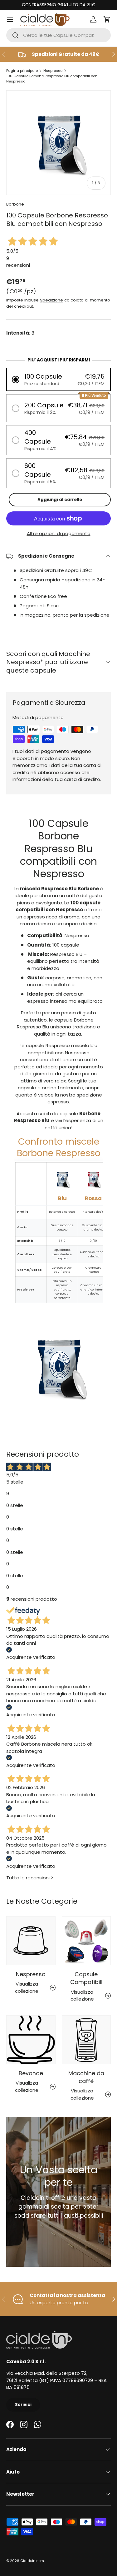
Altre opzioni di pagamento (59, 533)
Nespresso (53, 71)
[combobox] (58, 35)
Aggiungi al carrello (60, 500)
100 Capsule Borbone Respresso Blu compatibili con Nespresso (52, 79)
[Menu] (10, 19)
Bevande (31, 2073)
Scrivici (23, 2405)
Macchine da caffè (86, 2077)
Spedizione (51, 300)
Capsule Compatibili (86, 1978)
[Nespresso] (31, 1941)
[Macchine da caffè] (86, 2040)
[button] (107, 19)
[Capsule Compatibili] (86, 1941)
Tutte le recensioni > (30, 1878)
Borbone (15, 204)
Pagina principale (22, 71)
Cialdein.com (32, 2561)
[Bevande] (31, 2040)
